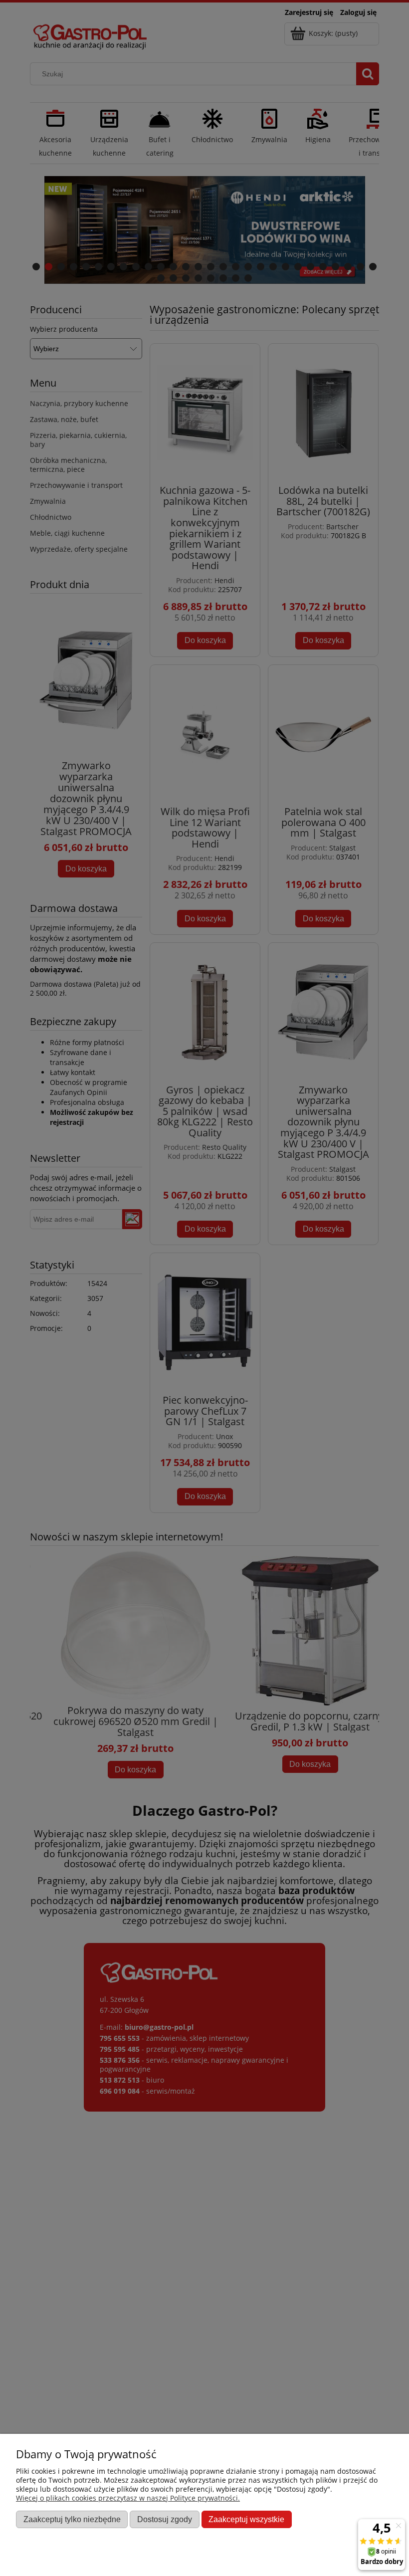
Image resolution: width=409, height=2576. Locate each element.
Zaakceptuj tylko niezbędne (72, 2519)
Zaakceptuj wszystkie (246, 2519)
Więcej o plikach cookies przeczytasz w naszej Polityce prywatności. (128, 2498)
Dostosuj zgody (165, 2519)
